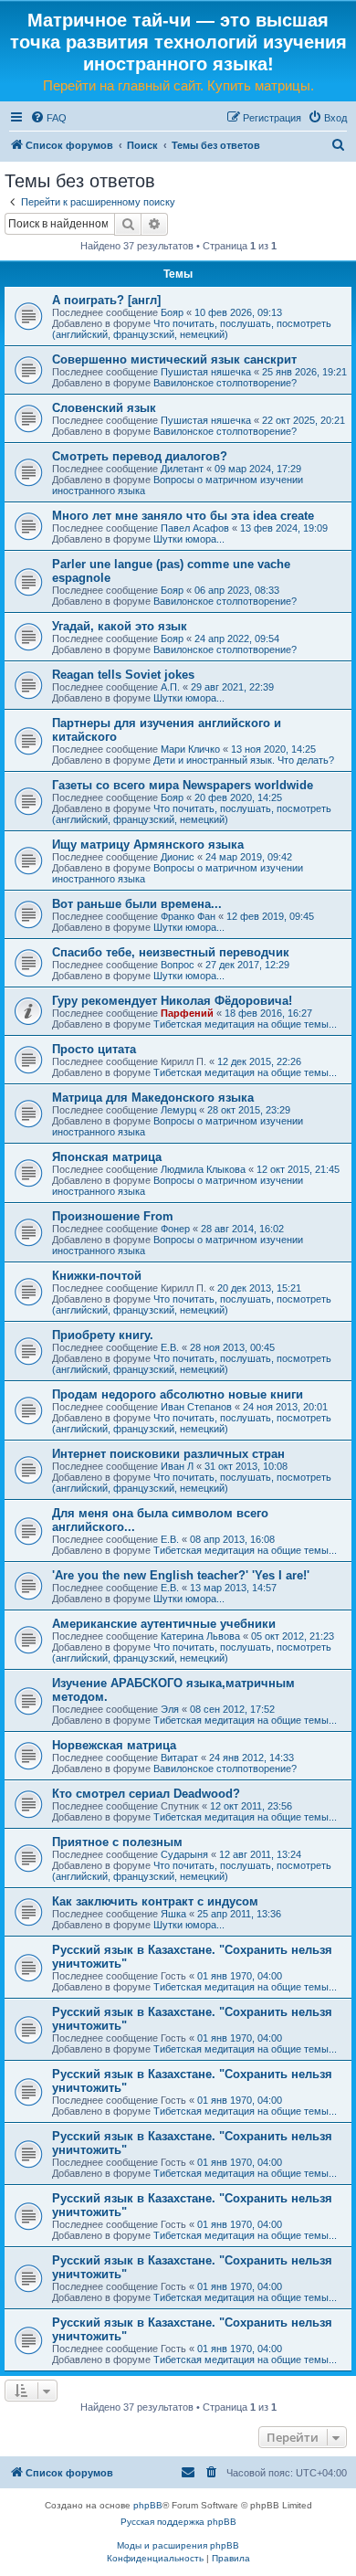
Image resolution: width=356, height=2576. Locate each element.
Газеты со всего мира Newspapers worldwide (183, 785)
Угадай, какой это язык (120, 626)
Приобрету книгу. (103, 1335)
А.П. (170, 687)
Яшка (173, 1914)
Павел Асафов (195, 528)
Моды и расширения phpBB (178, 2545)
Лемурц (178, 1110)
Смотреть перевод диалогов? (140, 456)
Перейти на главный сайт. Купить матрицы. (178, 85)
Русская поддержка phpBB (178, 2522)
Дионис (178, 857)
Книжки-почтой (97, 1276)
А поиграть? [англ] (106, 300)
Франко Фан (188, 916)
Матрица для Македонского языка (153, 1098)
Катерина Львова (200, 1636)
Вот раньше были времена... (137, 904)
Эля (170, 1709)
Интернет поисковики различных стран (168, 1454)
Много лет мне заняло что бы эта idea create (183, 516)
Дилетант (182, 469)
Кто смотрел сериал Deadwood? (146, 1794)
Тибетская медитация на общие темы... (245, 1024)
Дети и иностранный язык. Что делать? (244, 760)
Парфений (187, 1013)
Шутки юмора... (189, 539)
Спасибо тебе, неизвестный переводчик (171, 952)
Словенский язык (104, 408)
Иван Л (177, 1466)
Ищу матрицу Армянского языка (148, 845)
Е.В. (170, 1347)
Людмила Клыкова (203, 1169)
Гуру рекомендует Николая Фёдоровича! (172, 1001)
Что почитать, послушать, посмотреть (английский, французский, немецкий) (192, 329)
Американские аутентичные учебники (164, 1624)
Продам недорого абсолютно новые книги (178, 1394)
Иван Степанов (196, 1407)
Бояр (172, 312)
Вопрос (178, 965)
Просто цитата (94, 1049)
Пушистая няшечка (206, 372)
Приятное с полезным (117, 1842)
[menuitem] (48, 118)
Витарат (179, 1758)
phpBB (148, 2505)
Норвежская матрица (114, 1745)
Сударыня (184, 1854)
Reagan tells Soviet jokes (123, 675)
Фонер (175, 1229)
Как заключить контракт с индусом (155, 1901)
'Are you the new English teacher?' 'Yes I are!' (181, 1575)
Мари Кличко (190, 749)
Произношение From (113, 1216)
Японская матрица (107, 1157)
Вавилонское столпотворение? (225, 383)
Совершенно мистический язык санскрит (174, 359)
